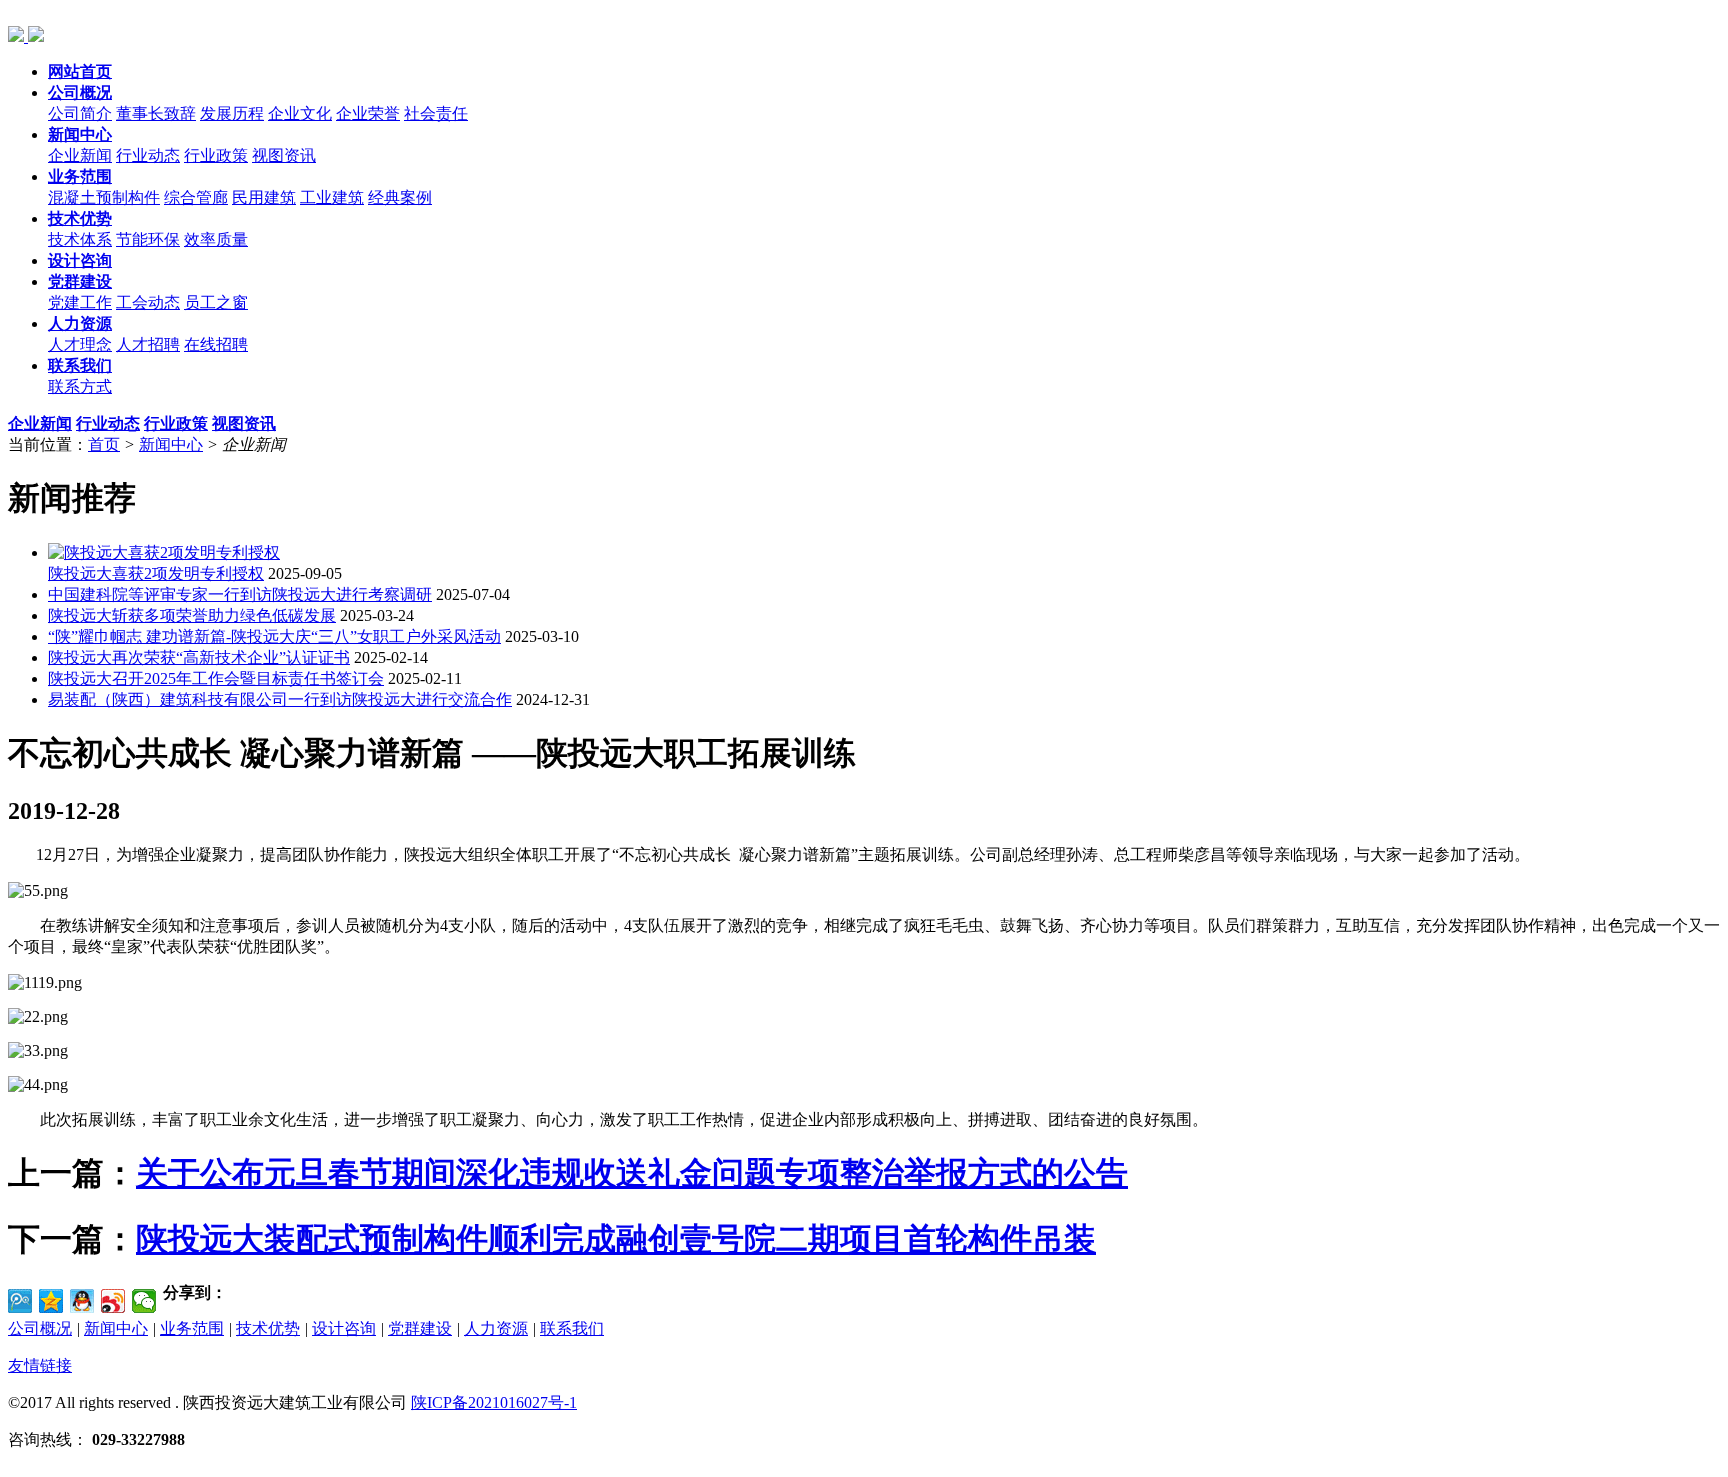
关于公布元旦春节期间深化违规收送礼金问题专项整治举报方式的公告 (632, 1173)
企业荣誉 (368, 113)
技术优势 (268, 1328)
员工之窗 (216, 302)
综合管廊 (196, 197)
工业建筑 (332, 197)
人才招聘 (148, 344)
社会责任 (436, 113)
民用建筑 (264, 197)
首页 (104, 444)
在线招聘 (216, 344)
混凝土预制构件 (104, 197)
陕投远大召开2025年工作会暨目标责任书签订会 (216, 678)
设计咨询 (344, 1328)
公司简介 (80, 113)
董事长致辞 (156, 113)
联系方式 (80, 386)
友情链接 (40, 1365)
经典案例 (400, 197)
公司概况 (40, 1328)
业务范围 (192, 1328)
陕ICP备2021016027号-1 (494, 1402)
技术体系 (80, 239)
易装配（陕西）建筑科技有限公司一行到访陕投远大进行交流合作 (280, 699)
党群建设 (420, 1328)
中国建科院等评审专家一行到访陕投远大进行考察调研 (240, 594)
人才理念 (80, 344)
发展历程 (232, 113)
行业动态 (148, 155)
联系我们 (572, 1328)
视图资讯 (284, 155)
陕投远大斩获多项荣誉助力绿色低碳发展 (192, 615)
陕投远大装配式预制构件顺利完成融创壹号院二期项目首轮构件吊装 (616, 1239)
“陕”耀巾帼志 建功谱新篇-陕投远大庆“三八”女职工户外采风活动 (274, 636)
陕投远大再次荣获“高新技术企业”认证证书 (199, 657)
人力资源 (496, 1328)
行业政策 (216, 155)
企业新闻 (80, 155)
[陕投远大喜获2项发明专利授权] (164, 552)
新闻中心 (171, 444)
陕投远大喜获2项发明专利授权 (156, 573)
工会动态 (148, 302)
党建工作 (80, 302)
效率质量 (216, 239)
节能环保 (148, 239)
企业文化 (300, 113)
